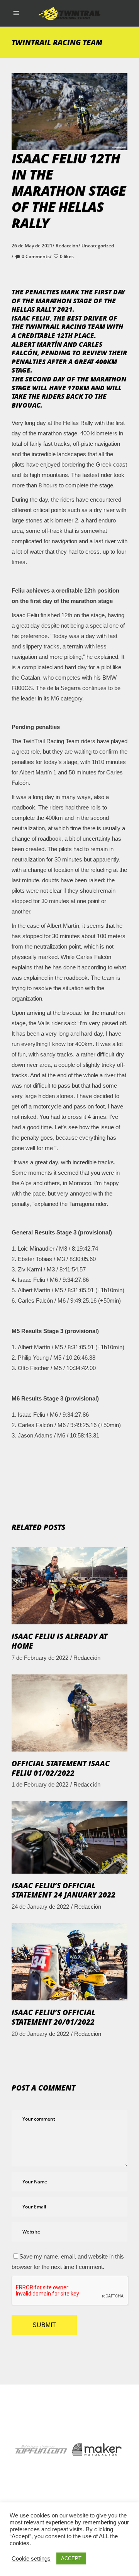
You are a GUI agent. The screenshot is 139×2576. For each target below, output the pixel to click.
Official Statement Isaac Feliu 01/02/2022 (61, 1768)
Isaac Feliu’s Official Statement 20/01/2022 (53, 2017)
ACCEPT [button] (71, 2558)
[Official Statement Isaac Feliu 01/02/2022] (69, 1713)
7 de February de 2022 (40, 1658)
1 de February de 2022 (40, 1784)
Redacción (67, 246)
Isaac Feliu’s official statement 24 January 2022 (64, 1890)
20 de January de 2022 (40, 2034)
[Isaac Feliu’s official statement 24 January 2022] (69, 1837)
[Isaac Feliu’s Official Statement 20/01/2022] (69, 1962)
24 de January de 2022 (40, 1907)
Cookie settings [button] (31, 2559)
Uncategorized (98, 246)
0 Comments (36, 256)
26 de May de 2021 (32, 246)
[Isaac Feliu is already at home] (69, 1586)
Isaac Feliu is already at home (59, 1641)
